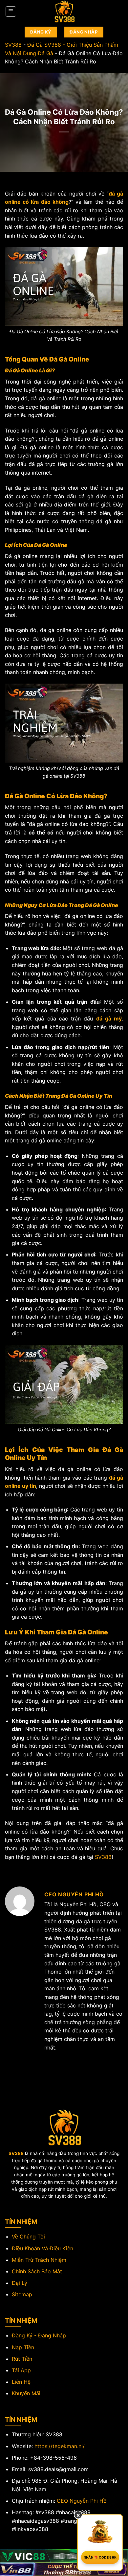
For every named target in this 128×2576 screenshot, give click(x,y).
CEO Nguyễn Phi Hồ (82, 2501)
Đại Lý (20, 2283)
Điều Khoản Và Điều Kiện (43, 2248)
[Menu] (11, 12)
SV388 (13, 45)
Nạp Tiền (23, 2347)
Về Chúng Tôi (28, 2236)
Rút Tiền (22, 2359)
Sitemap (22, 2294)
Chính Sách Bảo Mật (37, 2271)
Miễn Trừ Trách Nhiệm (39, 2260)
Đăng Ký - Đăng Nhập (39, 2335)
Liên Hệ (21, 2382)
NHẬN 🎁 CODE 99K (100, 2557)
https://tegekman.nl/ (60, 2446)
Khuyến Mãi (26, 2393)
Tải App (21, 2370)
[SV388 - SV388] (64, 12)
